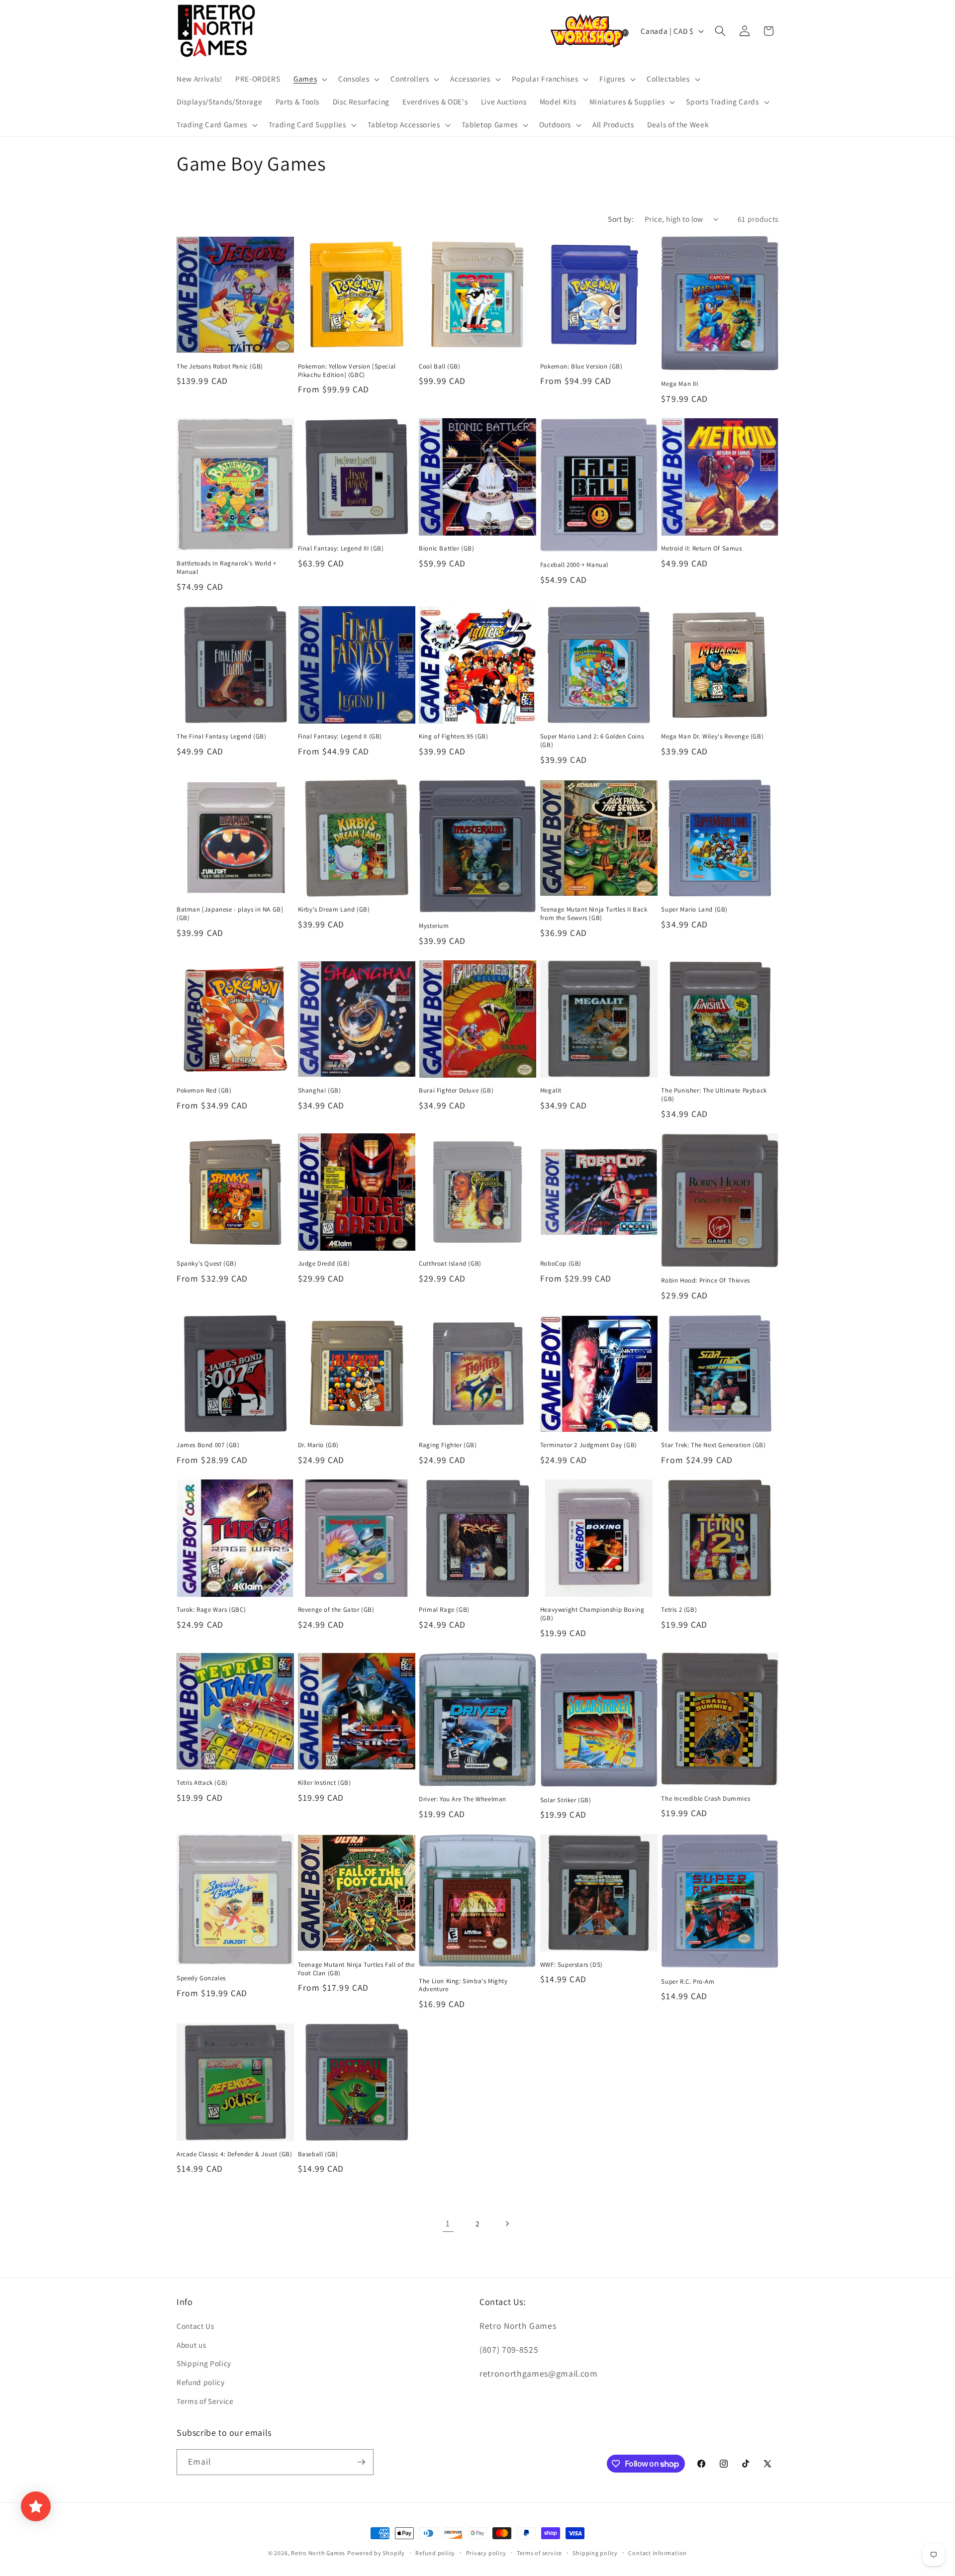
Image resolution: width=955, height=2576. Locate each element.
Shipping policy (595, 2553)
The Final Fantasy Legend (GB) (221, 736)
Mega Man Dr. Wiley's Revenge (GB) (712, 736)
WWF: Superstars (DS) (572, 1965)
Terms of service (539, 2553)
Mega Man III (679, 384)
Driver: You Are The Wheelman (463, 1799)
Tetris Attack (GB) (202, 1783)
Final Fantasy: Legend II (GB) (340, 736)
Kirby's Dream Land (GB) (334, 910)
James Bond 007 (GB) (208, 1445)
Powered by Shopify (376, 2553)
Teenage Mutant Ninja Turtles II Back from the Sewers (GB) (594, 914)
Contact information (658, 2553)
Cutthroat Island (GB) (450, 1264)
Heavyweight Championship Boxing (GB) (592, 1614)
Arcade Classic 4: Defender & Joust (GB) (234, 2154)
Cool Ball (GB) (439, 367)
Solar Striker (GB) (566, 1800)
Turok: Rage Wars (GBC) (211, 1610)
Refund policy (201, 2382)
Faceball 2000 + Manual (574, 565)
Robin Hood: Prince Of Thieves (705, 1281)
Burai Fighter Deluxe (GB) (456, 1091)
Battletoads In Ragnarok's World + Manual (227, 568)
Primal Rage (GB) (444, 1610)
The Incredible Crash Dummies (706, 1799)
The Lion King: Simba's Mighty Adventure (463, 1985)
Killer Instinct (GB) (325, 1783)
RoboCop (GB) (561, 1264)
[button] (309, 79)
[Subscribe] (361, 2462)
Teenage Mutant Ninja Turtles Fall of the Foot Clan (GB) (356, 1969)
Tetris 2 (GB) (679, 1610)
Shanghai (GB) (320, 1091)
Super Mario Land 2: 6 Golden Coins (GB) (592, 741)
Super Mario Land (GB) (694, 910)
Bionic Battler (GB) (446, 549)
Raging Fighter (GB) (448, 1445)
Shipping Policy (204, 2363)
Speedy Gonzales (201, 1978)
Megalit (551, 1091)
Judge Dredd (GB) (324, 1264)
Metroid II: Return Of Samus (701, 549)
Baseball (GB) (318, 2154)
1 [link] (448, 2223)
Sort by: (621, 219)
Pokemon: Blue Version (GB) (581, 367)
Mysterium (434, 926)
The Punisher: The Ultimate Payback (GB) (714, 1095)
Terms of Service (205, 2401)
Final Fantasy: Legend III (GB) (341, 549)
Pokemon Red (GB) (204, 1091)
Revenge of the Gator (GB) (336, 1610)
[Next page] (507, 2223)
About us (191, 2345)
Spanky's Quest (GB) (206, 1264)
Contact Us (195, 2326)
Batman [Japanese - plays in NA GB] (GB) (230, 914)
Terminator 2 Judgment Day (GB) (589, 1445)
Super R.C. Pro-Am (688, 1982)
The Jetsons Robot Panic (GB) (220, 367)
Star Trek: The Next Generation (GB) (713, 1445)
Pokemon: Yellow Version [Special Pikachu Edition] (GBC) (347, 371)
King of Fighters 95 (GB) (453, 736)
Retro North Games (318, 2553)
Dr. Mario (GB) (318, 1445)
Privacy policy (486, 2553)
